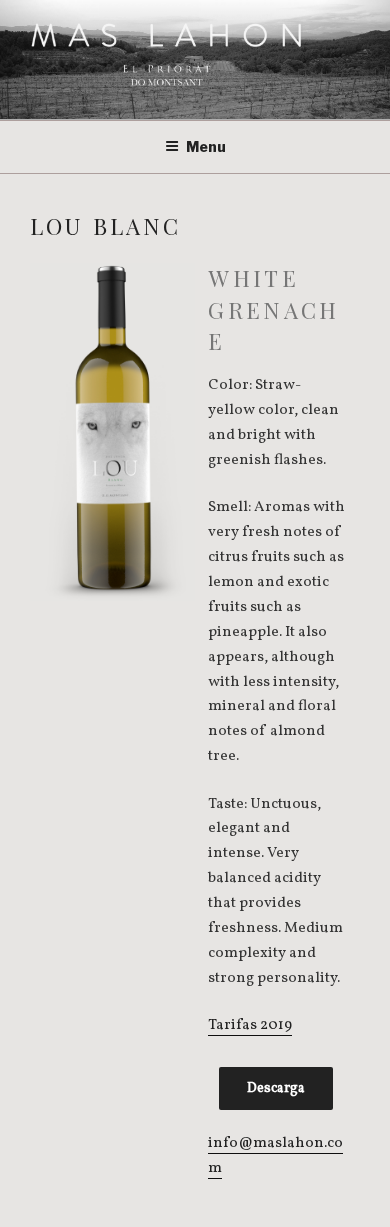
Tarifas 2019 (250, 1025)
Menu (206, 146)
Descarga (276, 1088)
